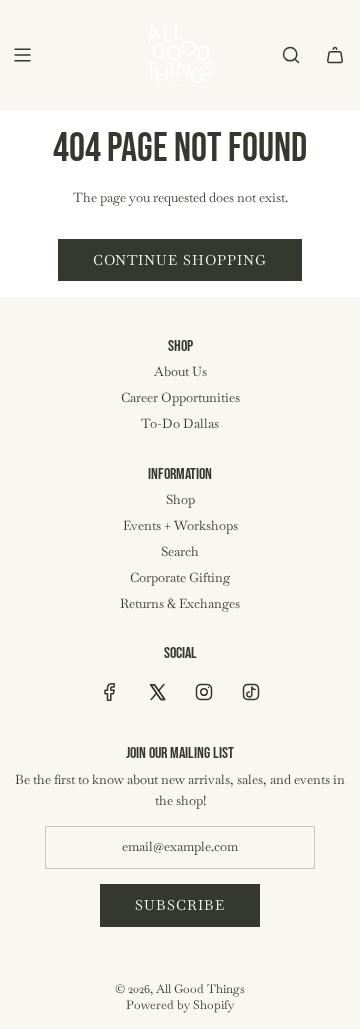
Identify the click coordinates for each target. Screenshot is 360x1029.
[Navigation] (22, 55)
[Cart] (335, 55)
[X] (157, 692)
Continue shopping (180, 260)
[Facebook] (110, 692)
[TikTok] (251, 692)
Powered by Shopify (180, 1005)
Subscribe (180, 905)
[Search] (291, 55)
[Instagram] (204, 692)
